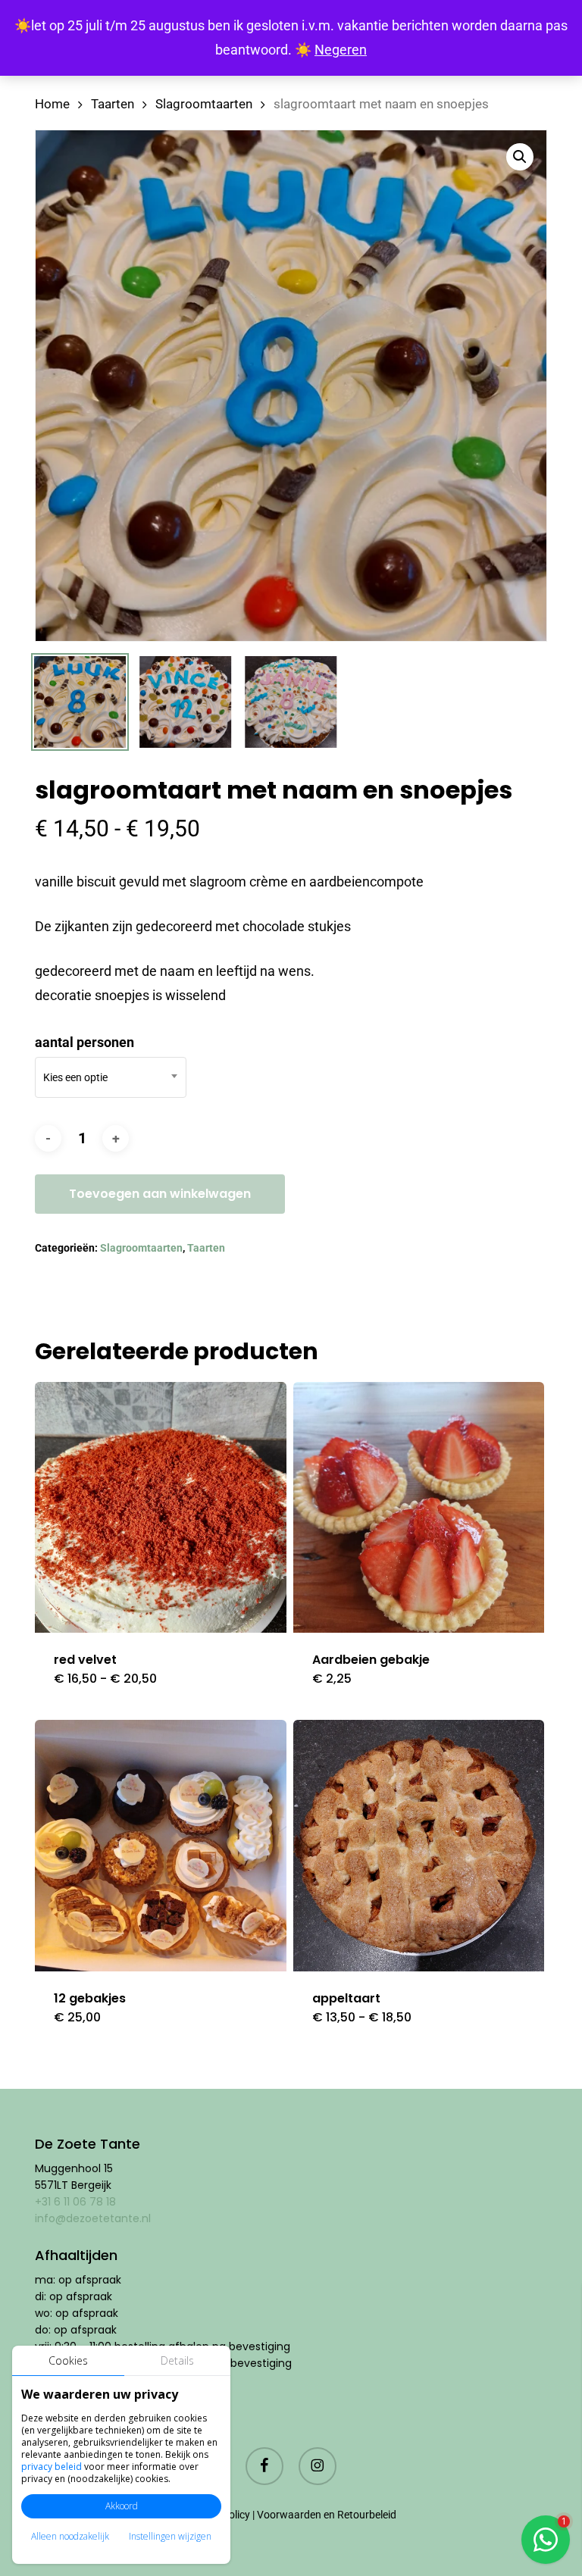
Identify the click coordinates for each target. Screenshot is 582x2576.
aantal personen (84, 1042)
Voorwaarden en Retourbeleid (327, 2515)
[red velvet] (161, 1508)
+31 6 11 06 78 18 (75, 2202)
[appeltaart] (419, 1846)
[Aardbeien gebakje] (419, 1508)
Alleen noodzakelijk (70, 2536)
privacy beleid (52, 2467)
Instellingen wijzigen (170, 2536)
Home (52, 104)
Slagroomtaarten (204, 104)
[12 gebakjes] (161, 1846)
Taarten (113, 104)
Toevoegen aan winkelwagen (160, 1194)
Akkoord (122, 2506)
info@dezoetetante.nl (94, 2218)
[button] (520, 157)
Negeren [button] (341, 50)
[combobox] (111, 1077)
